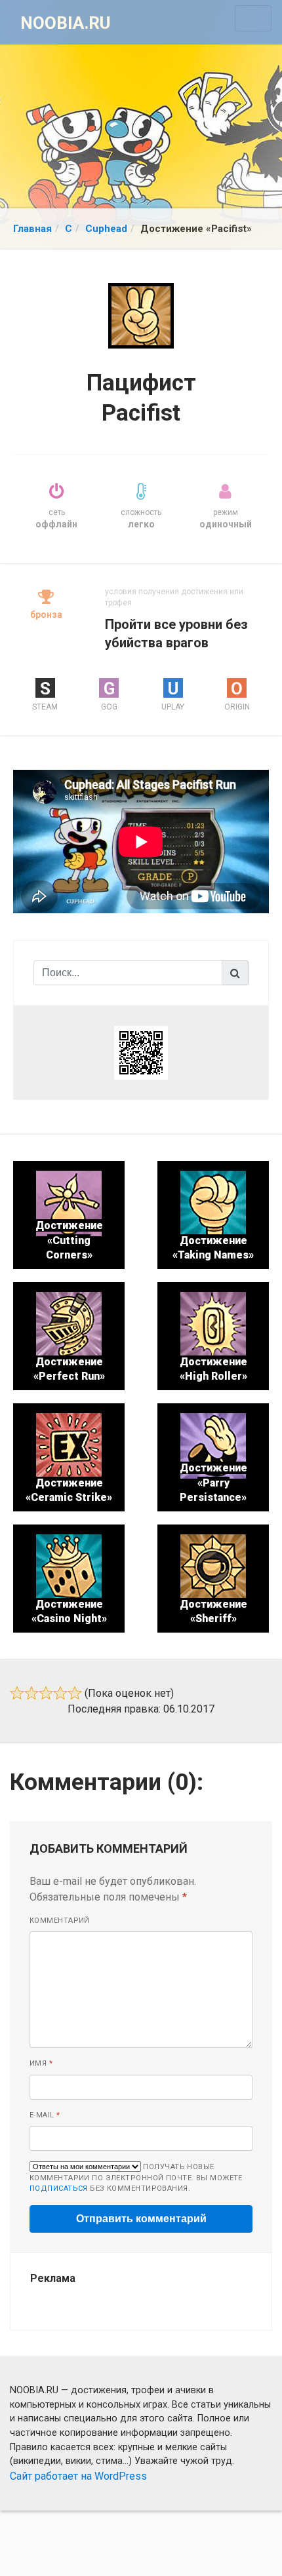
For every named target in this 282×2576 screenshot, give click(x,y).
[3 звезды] (46, 1693)
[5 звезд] (75, 1693)
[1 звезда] (17, 1693)
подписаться (59, 2188)
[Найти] (235, 973)
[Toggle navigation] (253, 18)
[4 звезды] (60, 1693)
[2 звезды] (31, 1693)
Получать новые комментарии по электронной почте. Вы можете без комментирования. (136, 2178)
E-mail (45, 2115)
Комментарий (60, 1921)
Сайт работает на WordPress (78, 2476)
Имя (41, 2063)
